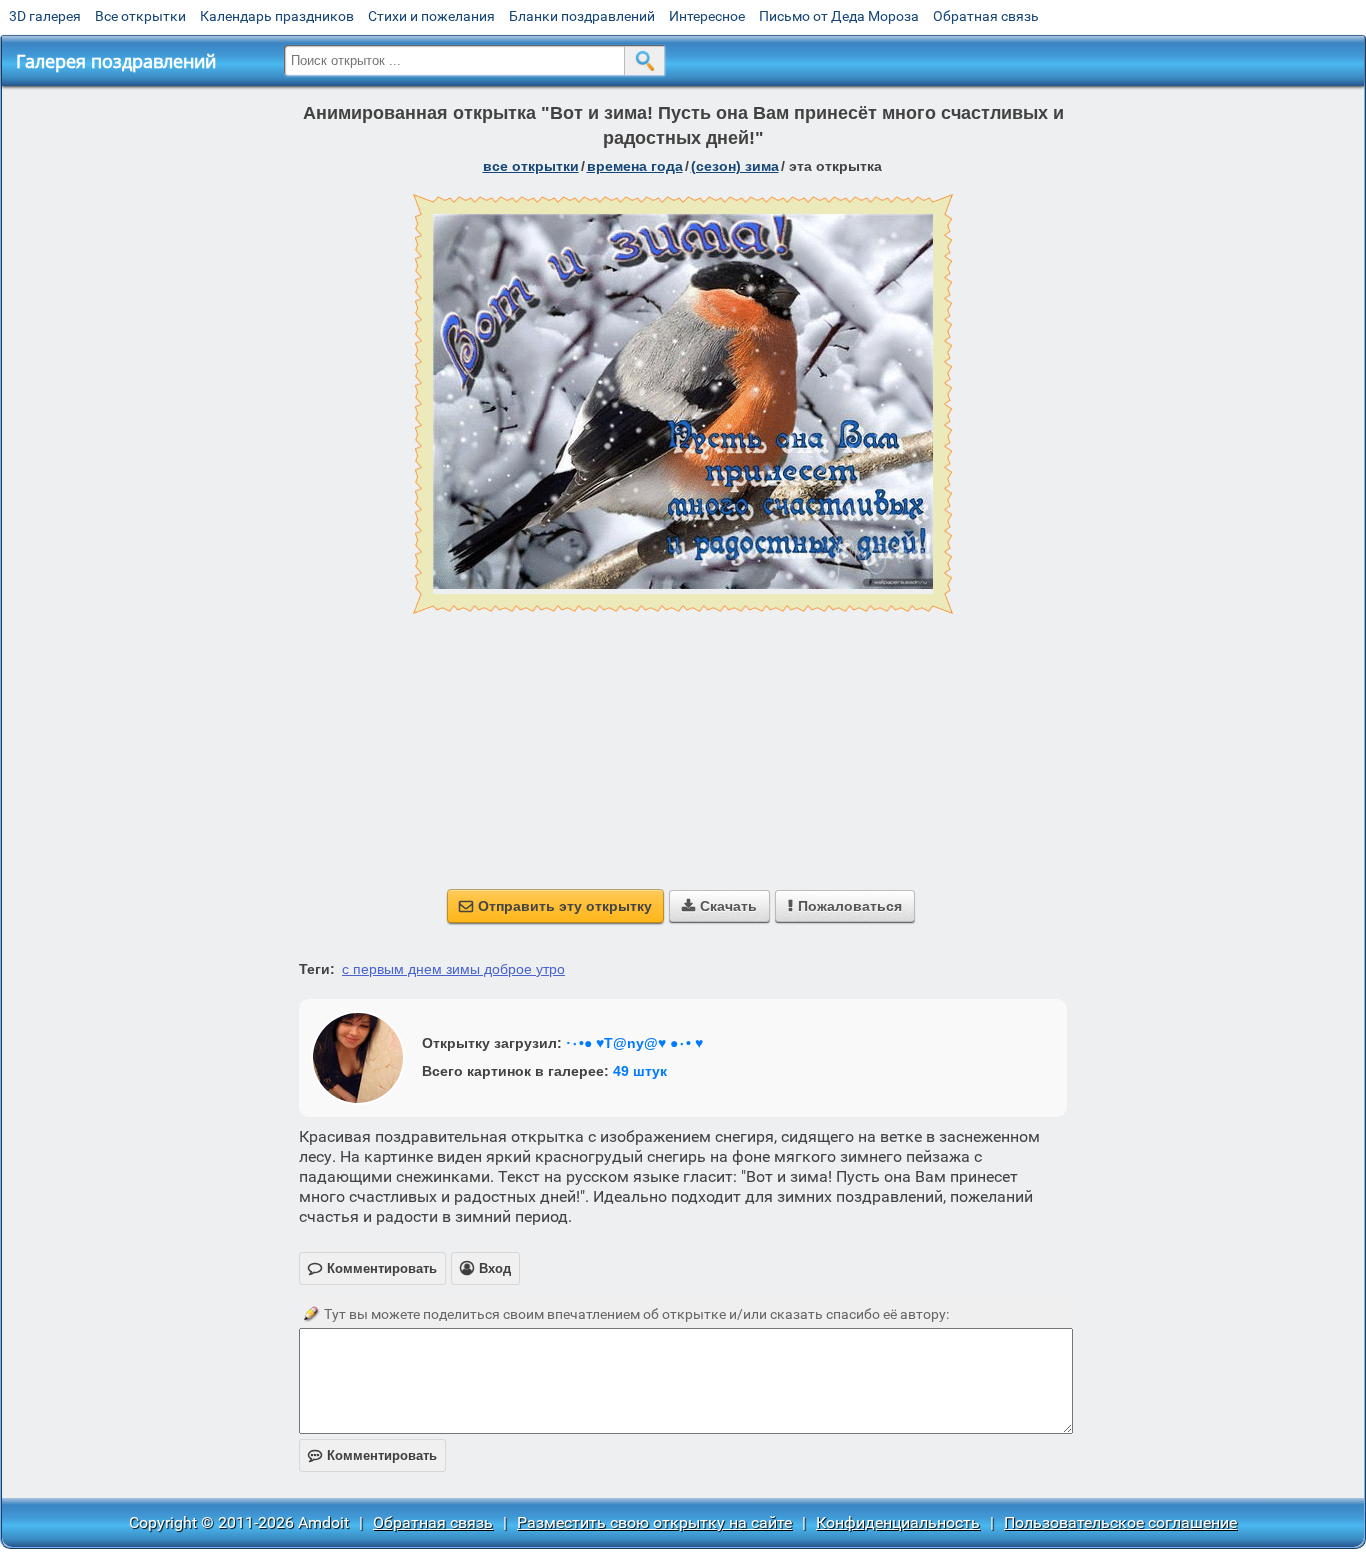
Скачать (719, 906)
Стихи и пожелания (431, 16)
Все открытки (140, 16)
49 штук (640, 1071)
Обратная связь (986, 16)
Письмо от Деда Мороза (839, 16)
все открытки (531, 166)
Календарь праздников (277, 16)
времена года (635, 166)
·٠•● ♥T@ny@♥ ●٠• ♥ (634, 1043)
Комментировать (372, 1455)
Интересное (707, 16)
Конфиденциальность (898, 1522)
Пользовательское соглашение (1120, 1522)
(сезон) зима (735, 166)
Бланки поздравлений (582, 16)
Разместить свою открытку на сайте (654, 1522)
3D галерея (45, 16)
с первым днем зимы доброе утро (453, 969)
